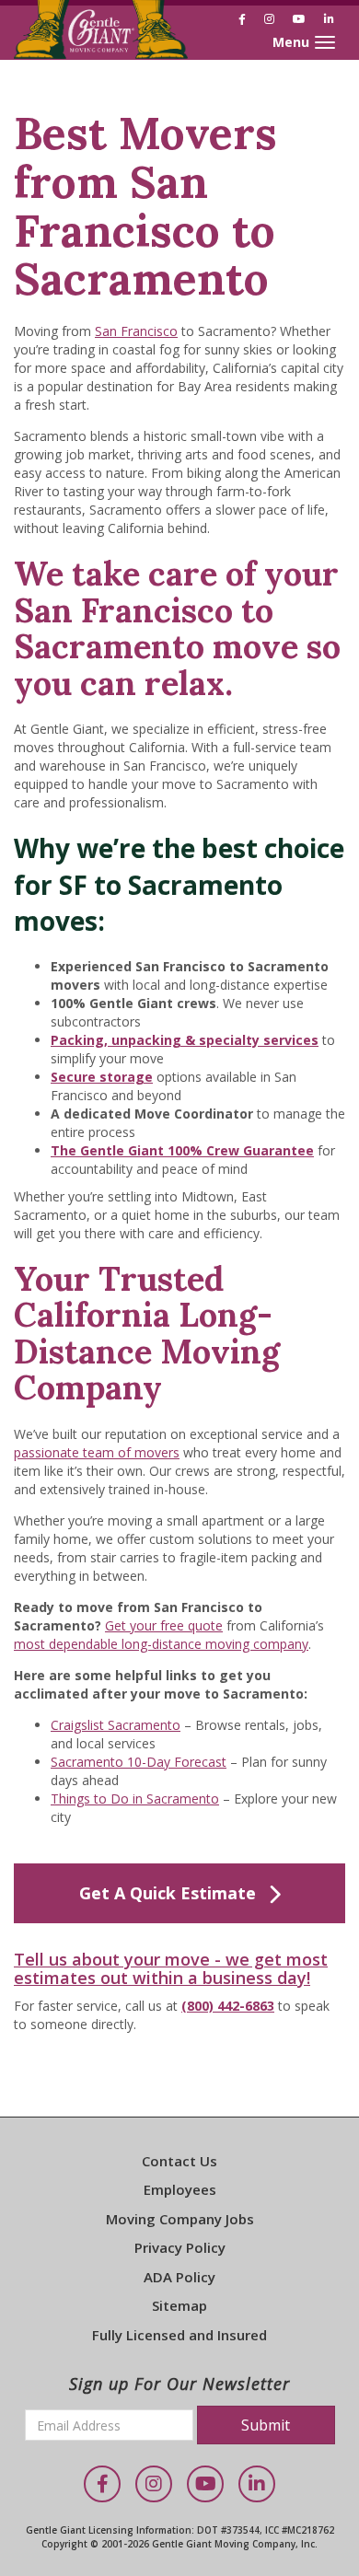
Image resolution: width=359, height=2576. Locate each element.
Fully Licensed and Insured (179, 2335)
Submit (266, 2425)
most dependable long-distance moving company (161, 1644)
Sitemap (179, 2305)
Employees (180, 2189)
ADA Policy (179, 2277)
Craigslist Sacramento (116, 1725)
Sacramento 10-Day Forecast (139, 1762)
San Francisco (136, 331)
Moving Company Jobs (180, 2219)
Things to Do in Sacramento (135, 1799)
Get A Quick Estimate (168, 1893)
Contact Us (179, 2161)
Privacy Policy (180, 2247)
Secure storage (102, 1077)
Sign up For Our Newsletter (179, 2384)
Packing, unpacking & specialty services (185, 1040)
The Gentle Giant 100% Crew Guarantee (182, 1150)
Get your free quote (164, 1625)
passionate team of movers (97, 1452)
